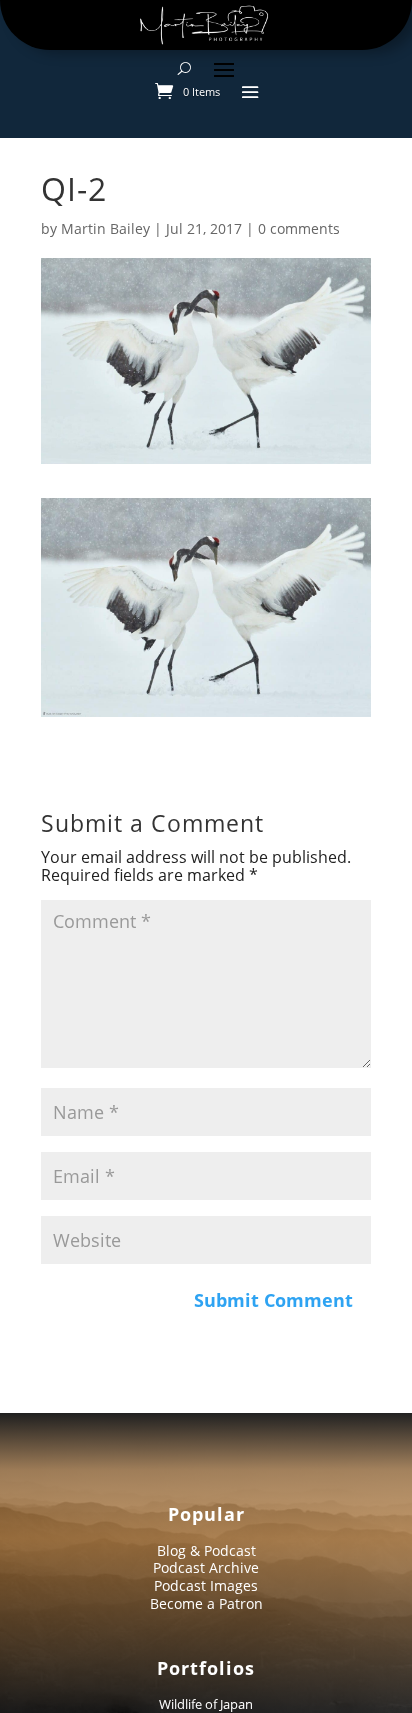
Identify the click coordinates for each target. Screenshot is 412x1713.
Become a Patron (206, 1603)
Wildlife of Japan (206, 1704)
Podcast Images (206, 1585)
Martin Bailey (105, 228)
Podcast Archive (206, 1567)
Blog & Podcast (206, 1550)
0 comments (299, 228)
